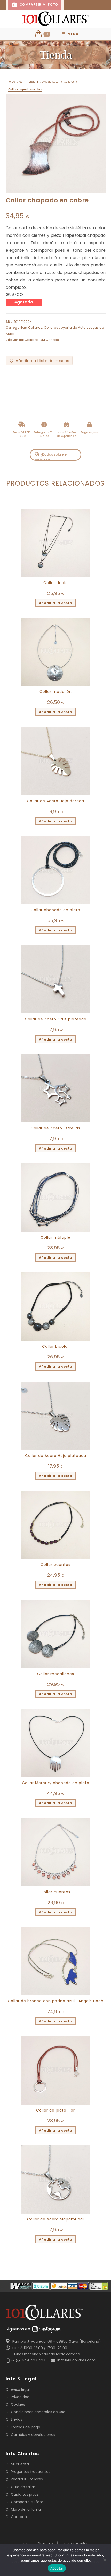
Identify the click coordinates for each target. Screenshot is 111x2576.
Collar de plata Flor (55, 2110)
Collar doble (56, 583)
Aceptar (57, 2568)
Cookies (18, 2404)
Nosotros (46, 2543)
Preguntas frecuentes (31, 2472)
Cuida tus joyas (25, 2494)
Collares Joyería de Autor (65, 328)
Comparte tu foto (27, 2502)
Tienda (31, 82)
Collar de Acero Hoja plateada (56, 1456)
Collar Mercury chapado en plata (56, 1783)
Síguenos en (18, 2329)
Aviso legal (20, 2389)
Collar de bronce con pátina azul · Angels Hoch (56, 2001)
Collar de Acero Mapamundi (55, 2219)
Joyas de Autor (50, 82)
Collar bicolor (56, 1346)
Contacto (20, 2517)
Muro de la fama (26, 2509)
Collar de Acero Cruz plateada (56, 1019)
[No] (105, 2560)
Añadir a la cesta (56, 603)
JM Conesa (50, 340)
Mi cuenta (20, 2464)
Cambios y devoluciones (33, 2435)
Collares (69, 82)
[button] (39, 361)
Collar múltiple (55, 1237)
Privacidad (20, 2397)
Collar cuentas (55, 1565)
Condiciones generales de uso (38, 2412)
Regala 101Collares (27, 2479)
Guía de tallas (23, 2487)
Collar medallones (56, 1674)
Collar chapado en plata (55, 910)
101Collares (15, 82)
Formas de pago (26, 2427)
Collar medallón (56, 692)
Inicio (24, 2543)
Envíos (17, 2419)
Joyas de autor (75, 2543)
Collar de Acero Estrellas (55, 1128)
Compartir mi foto (38, 5)
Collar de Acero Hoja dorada (55, 801)
